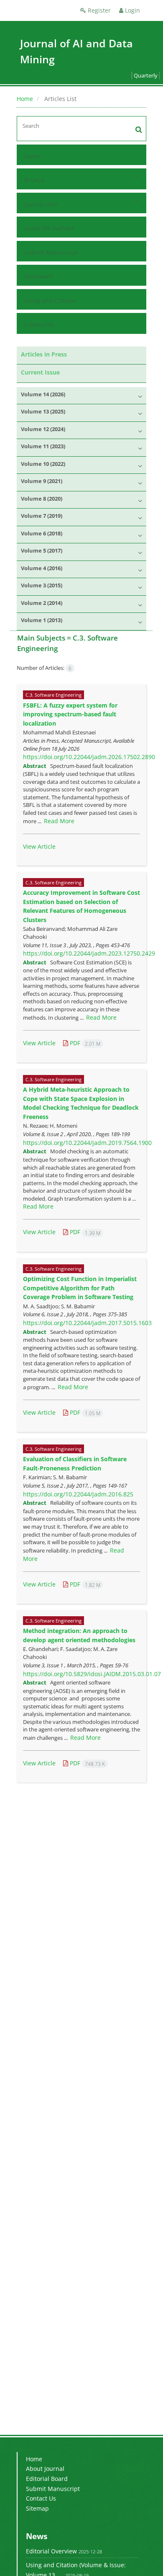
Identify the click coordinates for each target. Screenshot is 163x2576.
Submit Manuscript (51, 252)
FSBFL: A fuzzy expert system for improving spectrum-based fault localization (70, 714)
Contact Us (39, 324)
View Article (39, 846)
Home (25, 99)
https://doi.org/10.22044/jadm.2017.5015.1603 (87, 1323)
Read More (59, 821)
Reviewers (38, 276)
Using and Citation (50, 301)
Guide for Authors (49, 228)
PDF (84, 1043)
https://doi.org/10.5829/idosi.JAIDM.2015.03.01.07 (92, 1674)
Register (98, 10)
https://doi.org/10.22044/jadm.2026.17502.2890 (89, 757)
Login (132, 10)
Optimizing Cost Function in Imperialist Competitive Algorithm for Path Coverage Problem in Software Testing (80, 1288)
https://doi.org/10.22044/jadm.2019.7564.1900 (87, 1143)
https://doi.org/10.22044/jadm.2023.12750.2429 (89, 953)
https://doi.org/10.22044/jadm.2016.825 (78, 1494)
